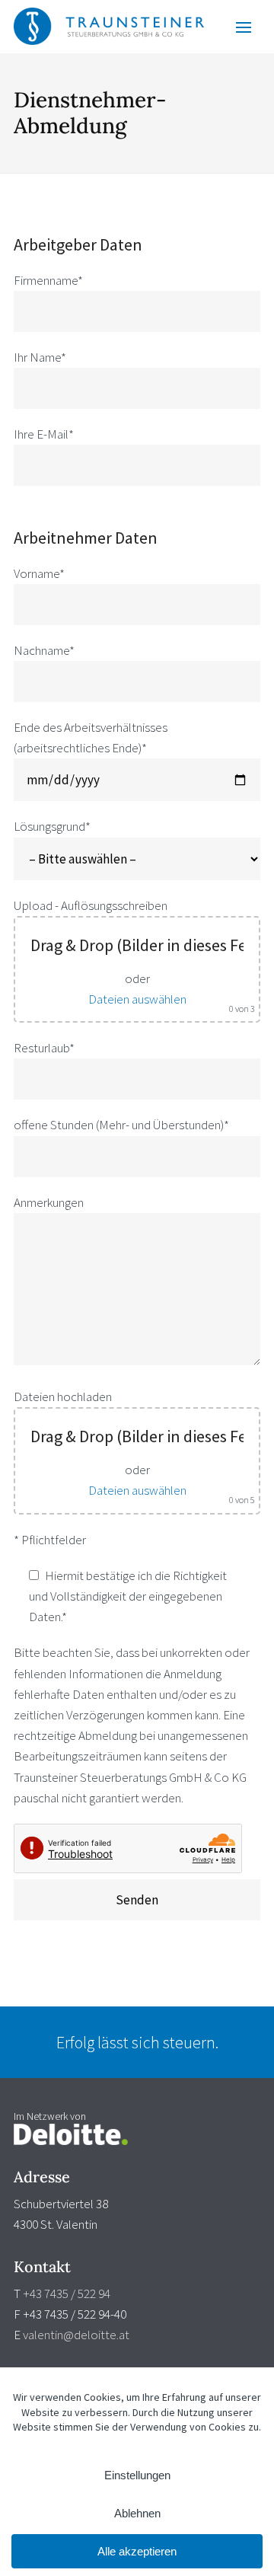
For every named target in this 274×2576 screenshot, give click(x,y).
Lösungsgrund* (52, 826)
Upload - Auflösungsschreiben (91, 905)
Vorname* (39, 573)
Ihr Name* (40, 357)
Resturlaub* (44, 1048)
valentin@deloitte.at (76, 2335)
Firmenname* (48, 280)
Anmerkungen (49, 1202)
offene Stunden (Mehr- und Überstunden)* (121, 1125)
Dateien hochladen (63, 1397)
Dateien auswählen (137, 999)
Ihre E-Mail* (44, 434)
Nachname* (44, 650)
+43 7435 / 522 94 (67, 2294)
